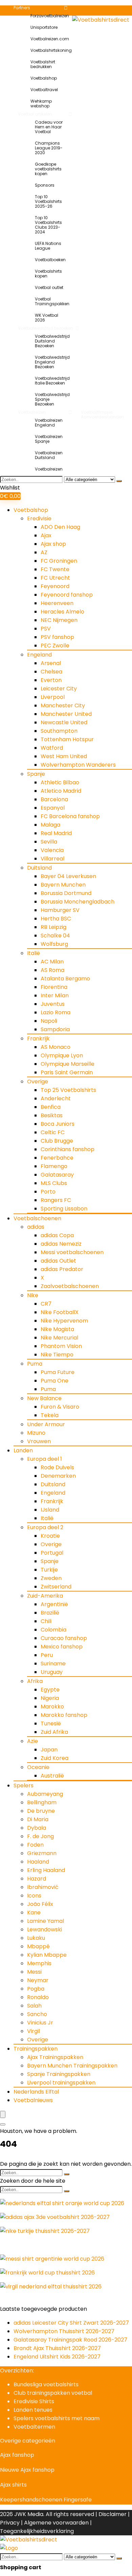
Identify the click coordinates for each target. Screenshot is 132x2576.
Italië (34, 953)
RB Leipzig (53, 927)
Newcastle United (64, 722)
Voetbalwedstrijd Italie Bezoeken (52, 381)
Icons (34, 1896)
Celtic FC (53, 1132)
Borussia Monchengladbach (78, 902)
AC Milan (52, 962)
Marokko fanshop (64, 1715)
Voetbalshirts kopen (48, 274)
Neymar (38, 1980)
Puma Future (58, 1372)
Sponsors (45, 185)
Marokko (52, 1707)
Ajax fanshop (17, 2455)
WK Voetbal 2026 (47, 318)
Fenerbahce (57, 1158)
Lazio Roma (56, 1012)
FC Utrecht (55, 578)
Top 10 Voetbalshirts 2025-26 (48, 201)
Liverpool (53, 697)
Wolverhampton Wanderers (78, 765)
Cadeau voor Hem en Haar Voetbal (49, 127)
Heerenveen (57, 603)
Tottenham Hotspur (67, 739)
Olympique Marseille (68, 1064)
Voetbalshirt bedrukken (43, 64)
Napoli (49, 1021)
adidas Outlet (58, 1261)
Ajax (46, 535)
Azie (32, 1741)
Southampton (59, 731)
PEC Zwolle (55, 646)
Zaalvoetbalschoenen (70, 1286)
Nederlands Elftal (36, 2092)
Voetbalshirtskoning (49, 50)
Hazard (37, 1879)
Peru (47, 1655)
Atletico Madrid (61, 791)
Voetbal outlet (49, 287)
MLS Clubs (54, 1183)
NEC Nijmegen (59, 620)
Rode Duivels (57, 1467)
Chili (46, 1621)
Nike (33, 1295)
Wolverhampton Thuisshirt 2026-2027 (64, 2331)
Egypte (50, 1690)
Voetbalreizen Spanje (49, 439)
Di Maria (38, 1819)
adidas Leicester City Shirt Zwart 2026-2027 (71, 2323)
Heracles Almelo (62, 612)
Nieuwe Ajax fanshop (27, 2470)
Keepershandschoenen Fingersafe (46, 2500)
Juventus (53, 1004)
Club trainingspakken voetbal (53, 2393)
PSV (46, 629)
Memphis (39, 1963)
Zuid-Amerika (45, 1596)
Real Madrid (56, 833)
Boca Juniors (58, 1124)
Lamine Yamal (46, 1921)
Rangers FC (56, 1200)
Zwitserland (56, 1587)
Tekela (50, 1415)
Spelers (24, 1785)
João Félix (40, 1904)
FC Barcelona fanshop (70, 816)
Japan (49, 1750)
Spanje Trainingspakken (59, 2074)
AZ (44, 552)
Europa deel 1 (45, 1459)
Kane (34, 1913)
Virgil (34, 2031)
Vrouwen (39, 1441)
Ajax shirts (13, 2485)
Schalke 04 (55, 936)
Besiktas (52, 1115)
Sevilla (49, 842)
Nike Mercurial (59, 1338)
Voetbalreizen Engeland (49, 423)
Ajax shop (53, 544)
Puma (35, 1364)
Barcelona (54, 799)
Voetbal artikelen (35, 114)
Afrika (35, 1681)
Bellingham (42, 1802)
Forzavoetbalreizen (49, 16)
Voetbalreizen (32, 412)
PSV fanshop (57, 637)
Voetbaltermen (34, 2427)
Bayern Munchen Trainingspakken (72, 2066)
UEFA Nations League (48, 246)
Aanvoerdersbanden (102, 417)
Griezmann (42, 1853)
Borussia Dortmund (66, 893)
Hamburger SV (60, 910)
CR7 (46, 1304)
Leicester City (59, 689)
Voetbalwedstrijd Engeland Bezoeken (52, 362)
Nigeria (50, 1698)
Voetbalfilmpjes (97, 412)
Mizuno (36, 1433)
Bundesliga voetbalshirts (46, 2384)
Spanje (36, 774)
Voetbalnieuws (33, 2100)
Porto (48, 1192)
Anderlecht (56, 1098)
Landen (23, 1450)
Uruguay (52, 1672)
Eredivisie (39, 518)
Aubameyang (45, 1794)
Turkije (49, 1570)
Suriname (53, 1664)
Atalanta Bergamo (65, 979)
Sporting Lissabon (64, 1209)
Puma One (54, 1381)
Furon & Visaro (60, 1407)
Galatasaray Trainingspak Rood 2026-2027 (70, 2340)
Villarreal (52, 859)
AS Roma (52, 970)
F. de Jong (40, 1836)
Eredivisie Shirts (34, 2401)
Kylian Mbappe (47, 1955)
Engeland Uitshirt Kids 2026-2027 (57, 2357)
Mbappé (38, 1946)
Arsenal (51, 663)
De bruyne (41, 1811)
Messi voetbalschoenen (72, 1252)
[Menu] (3, 2114)
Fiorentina (54, 987)
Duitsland (39, 868)
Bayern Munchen (63, 885)
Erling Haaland (46, 1870)
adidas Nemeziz (61, 1244)
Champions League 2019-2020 (49, 148)
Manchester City (63, 705)
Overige (38, 1082)
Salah (34, 2006)
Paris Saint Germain (67, 1072)
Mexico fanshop (62, 1647)
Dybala (37, 1828)
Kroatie (50, 1536)
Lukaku (36, 1938)
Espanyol (53, 808)
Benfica (51, 1107)
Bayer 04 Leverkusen (68, 876)
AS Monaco (56, 1047)
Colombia (53, 1630)
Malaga (50, 825)
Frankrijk (38, 1038)
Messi (34, 1972)
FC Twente (55, 569)
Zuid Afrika (54, 1732)
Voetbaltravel (44, 90)
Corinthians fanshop (68, 1149)
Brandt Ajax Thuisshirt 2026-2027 (57, 2348)
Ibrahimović (43, 1887)
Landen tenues (33, 2410)
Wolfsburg (54, 944)
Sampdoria (55, 1029)
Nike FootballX (60, 1312)
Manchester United (66, 714)
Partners (22, 8)
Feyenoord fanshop (67, 595)
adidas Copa (57, 1235)
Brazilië (50, 1613)
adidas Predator (62, 1269)
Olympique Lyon (62, 1055)
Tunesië (51, 1723)
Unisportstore (44, 27)
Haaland (38, 1862)
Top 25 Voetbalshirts (68, 1090)
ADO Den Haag (60, 527)
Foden (35, 1845)
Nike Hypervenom (64, 1321)
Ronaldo (38, 1997)
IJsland (50, 1510)
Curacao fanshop (64, 1638)
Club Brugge (57, 1141)
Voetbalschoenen (37, 1218)
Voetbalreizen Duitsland (49, 455)
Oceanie (38, 1767)
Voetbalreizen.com (49, 39)
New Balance (44, 1398)
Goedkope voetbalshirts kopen (48, 169)
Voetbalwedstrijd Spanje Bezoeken (52, 399)
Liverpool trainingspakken (61, 2083)
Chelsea (51, 672)
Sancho (37, 2014)
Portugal (52, 1553)
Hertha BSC (56, 919)
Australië (52, 1776)
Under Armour (46, 1424)
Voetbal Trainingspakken (52, 301)
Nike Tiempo (57, 1355)
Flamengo (54, 1166)
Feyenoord (55, 586)
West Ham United (64, 756)
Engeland (39, 655)
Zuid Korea (54, 1758)
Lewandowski (45, 1929)
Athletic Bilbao (60, 782)
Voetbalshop (44, 78)
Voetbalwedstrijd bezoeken (46, 328)
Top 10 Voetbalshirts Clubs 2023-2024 (48, 225)
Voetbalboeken (50, 260)
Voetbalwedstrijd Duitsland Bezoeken (52, 341)
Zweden (51, 1578)
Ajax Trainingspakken (55, 2057)
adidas (36, 1227)
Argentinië (54, 1604)
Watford (52, 748)
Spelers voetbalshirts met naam (57, 2418)
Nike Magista (57, 1329)
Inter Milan (55, 995)
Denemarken (58, 1476)
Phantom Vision (61, 1346)
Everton (51, 680)
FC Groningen (59, 561)
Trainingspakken (36, 2049)
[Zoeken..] (119, 481)
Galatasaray (57, 1175)
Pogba (36, 1989)
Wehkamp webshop (41, 103)
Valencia (52, 850)
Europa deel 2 (45, 1527)
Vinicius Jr (40, 2023)
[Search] (3, 2124)
